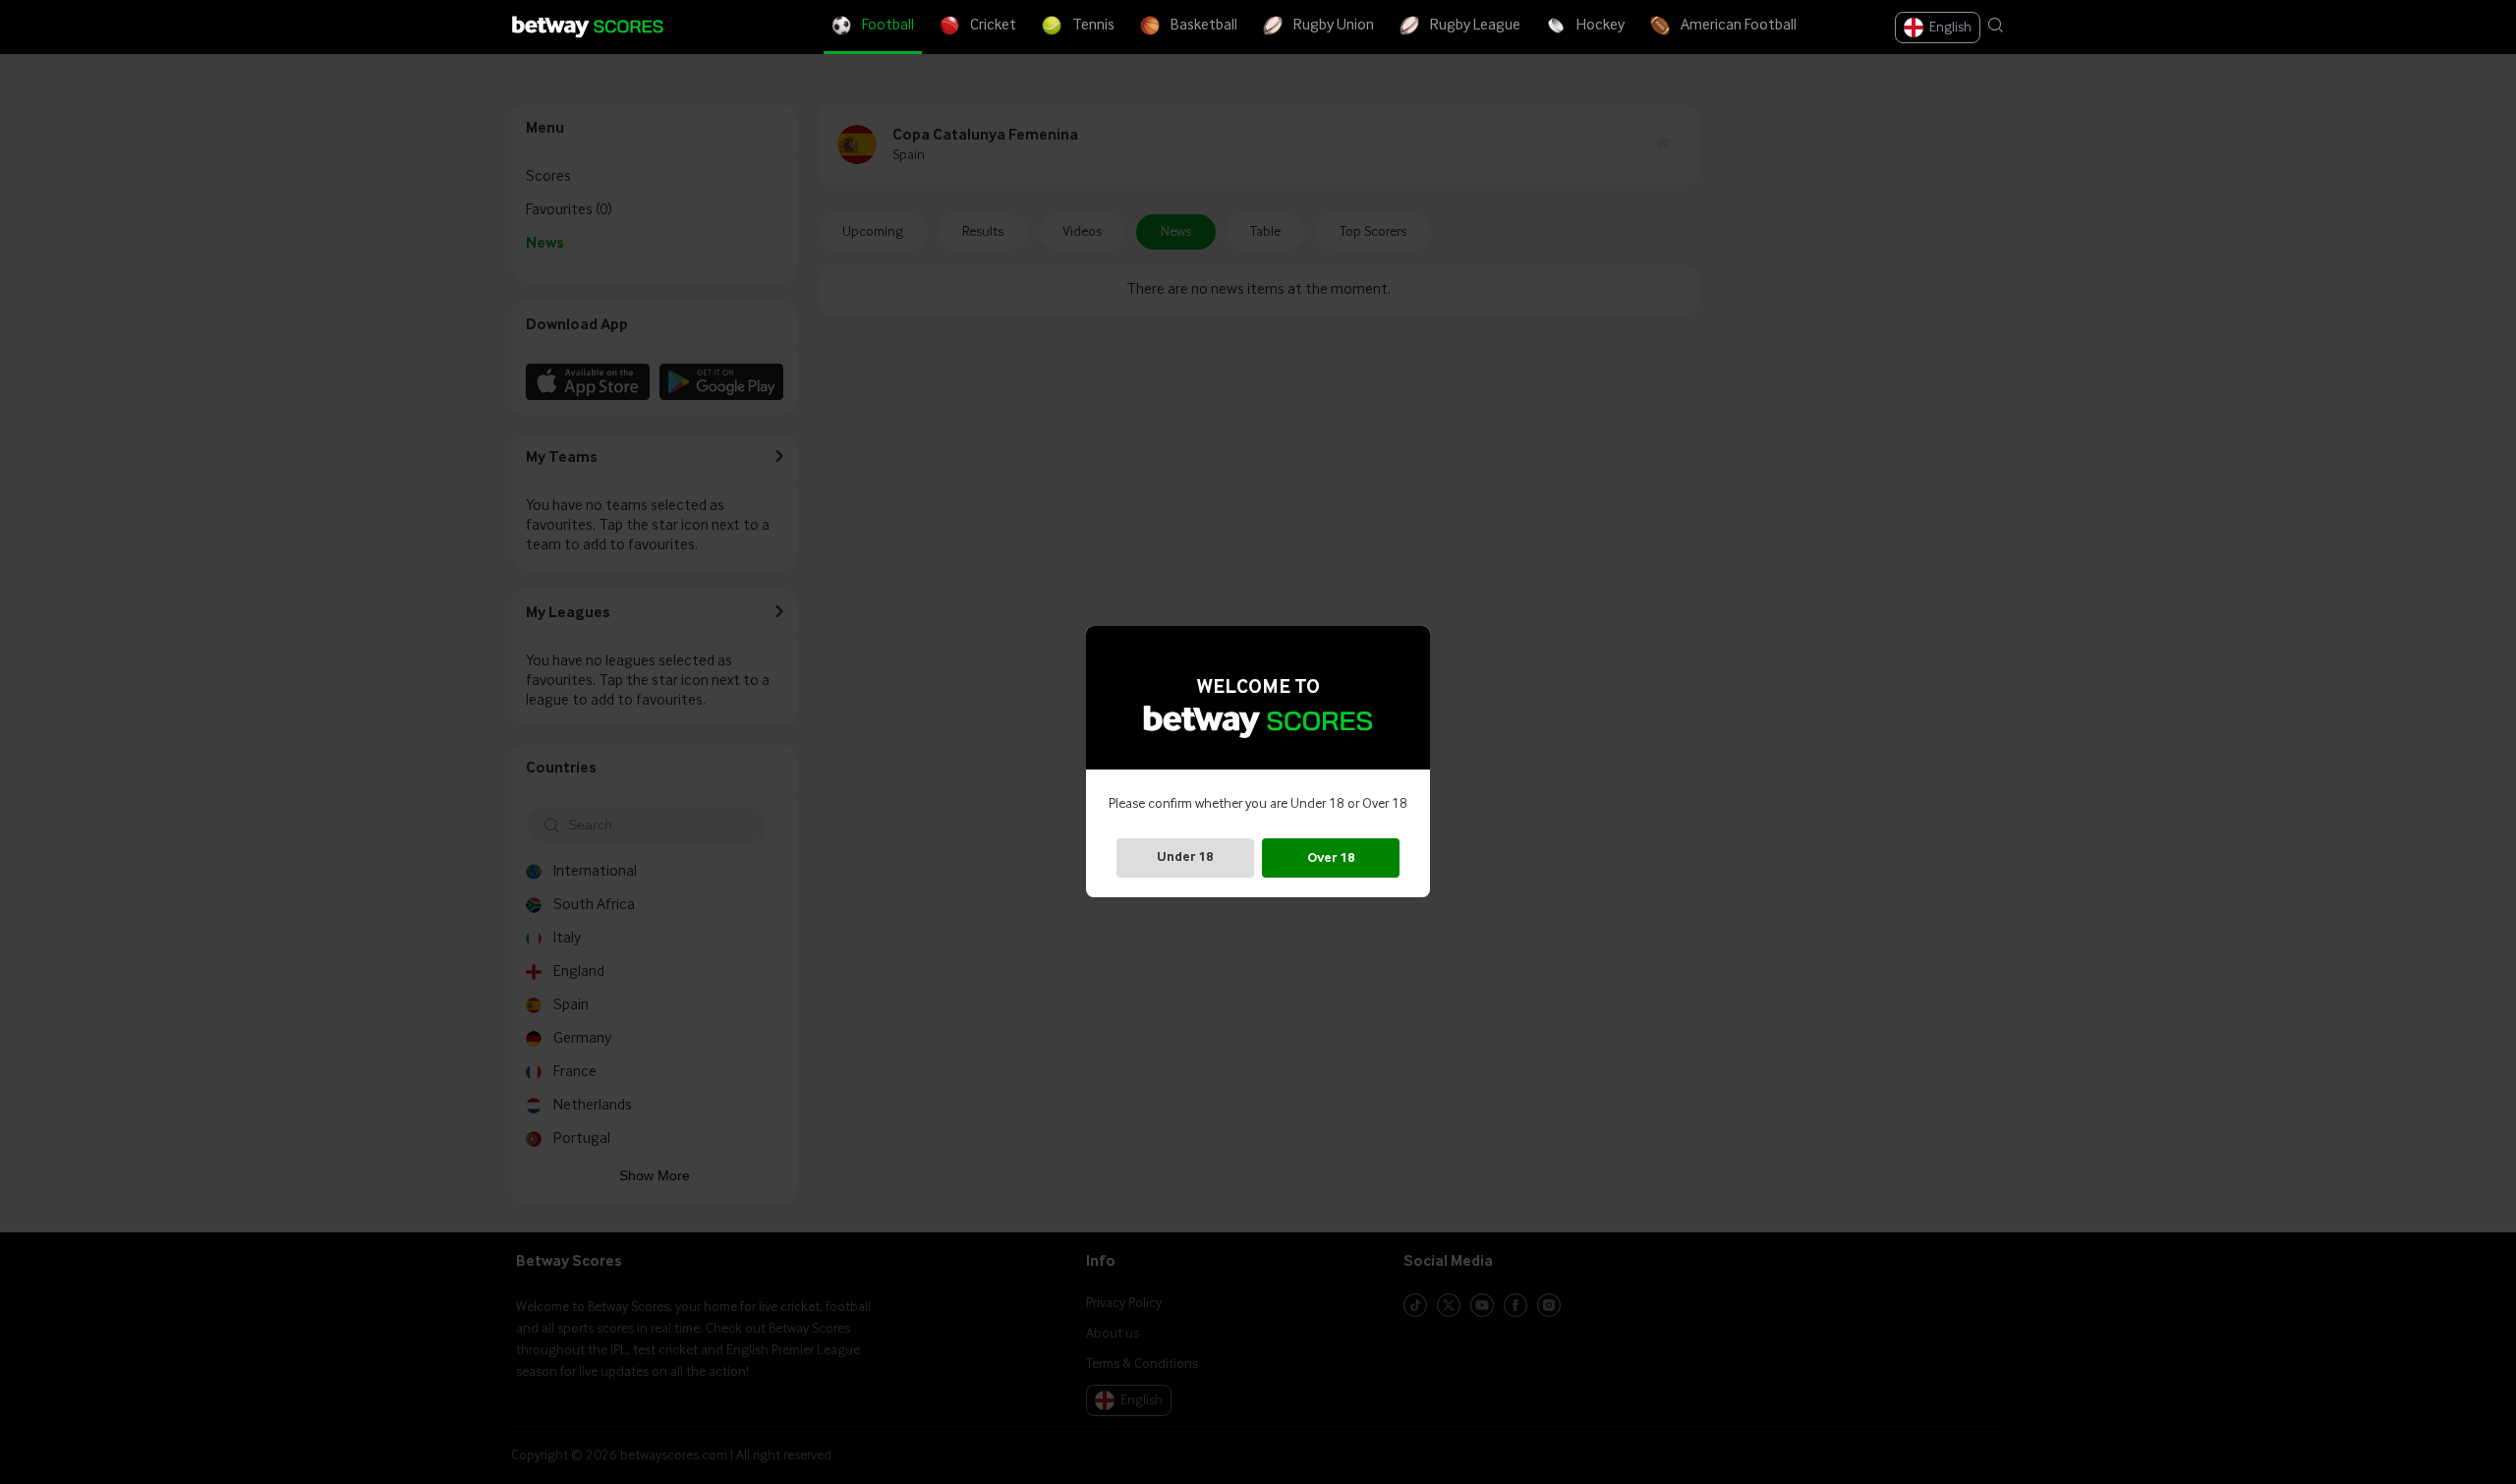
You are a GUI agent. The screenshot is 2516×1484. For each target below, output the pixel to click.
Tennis (1093, 26)
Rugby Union (1334, 26)
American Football (1739, 26)
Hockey (1601, 26)
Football (888, 26)
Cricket (993, 26)
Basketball (1204, 26)
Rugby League (1475, 26)
